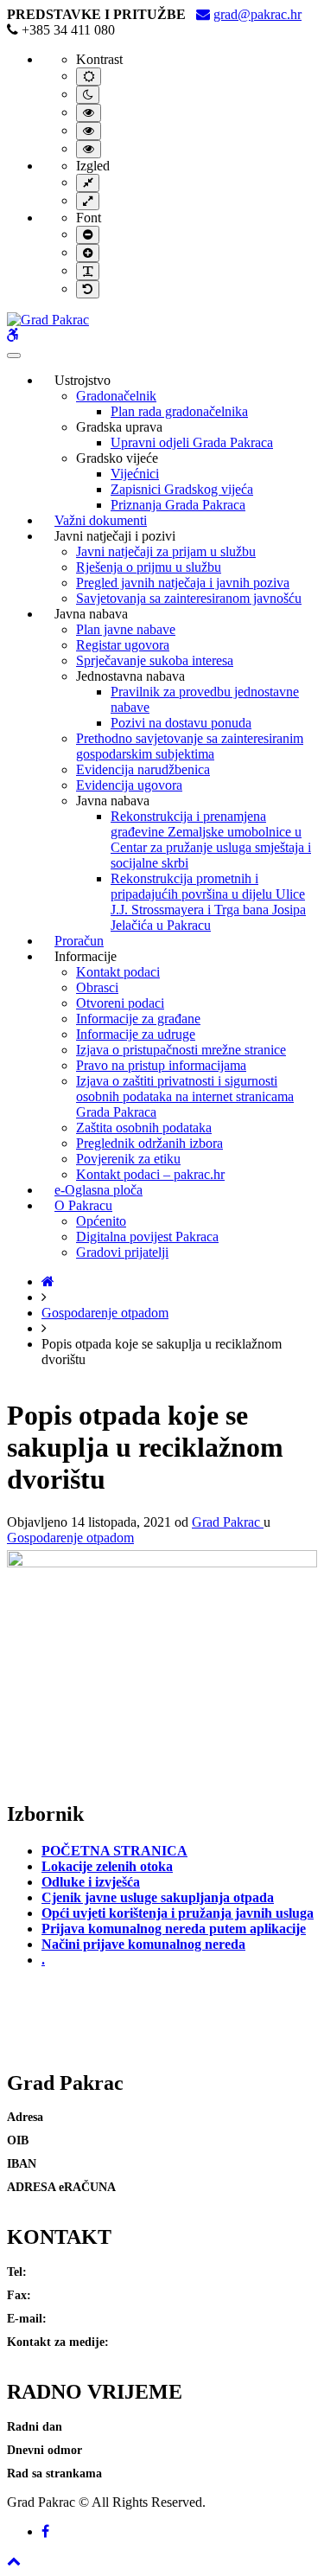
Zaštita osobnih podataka (144, 1128)
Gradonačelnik (116, 396)
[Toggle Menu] (14, 356)
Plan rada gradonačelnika (179, 411)
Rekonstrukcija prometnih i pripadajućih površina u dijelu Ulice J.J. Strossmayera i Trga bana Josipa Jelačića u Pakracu (208, 902)
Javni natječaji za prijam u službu (166, 551)
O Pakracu (83, 1205)
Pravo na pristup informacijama (161, 1065)
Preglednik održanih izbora (149, 1143)
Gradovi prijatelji (122, 1252)
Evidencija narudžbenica (143, 769)
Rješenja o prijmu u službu (149, 567)
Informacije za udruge (136, 1034)
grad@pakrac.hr (257, 14)
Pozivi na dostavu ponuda (181, 723)
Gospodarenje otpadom (105, 1313)
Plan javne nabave (126, 629)
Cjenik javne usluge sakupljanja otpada (158, 1897)
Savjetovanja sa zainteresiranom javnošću (189, 598)
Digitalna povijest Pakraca (147, 1237)
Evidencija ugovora (129, 785)
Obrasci (97, 987)
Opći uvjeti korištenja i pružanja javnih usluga (178, 1913)
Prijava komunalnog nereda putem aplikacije (174, 1929)
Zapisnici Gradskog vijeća (182, 489)
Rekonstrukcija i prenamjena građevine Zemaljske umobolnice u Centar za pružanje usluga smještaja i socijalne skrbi (211, 839)
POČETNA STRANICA (114, 1851)
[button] (14, 2561)
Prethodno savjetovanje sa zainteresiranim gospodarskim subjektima (190, 746)
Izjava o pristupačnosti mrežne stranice (181, 1050)
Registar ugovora (123, 645)
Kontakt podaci (118, 972)
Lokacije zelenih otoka (107, 1866)
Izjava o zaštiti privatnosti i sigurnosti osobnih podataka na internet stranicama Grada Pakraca (185, 1096)
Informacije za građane (138, 1019)
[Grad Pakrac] (48, 320)
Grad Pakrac (228, 1522)
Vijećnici (135, 474)
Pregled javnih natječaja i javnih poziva (183, 583)
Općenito (101, 1221)
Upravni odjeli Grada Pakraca (192, 442)
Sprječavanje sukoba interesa (155, 660)
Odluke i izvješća (91, 1882)
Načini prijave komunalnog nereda (143, 1944)
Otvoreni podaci (120, 1003)
